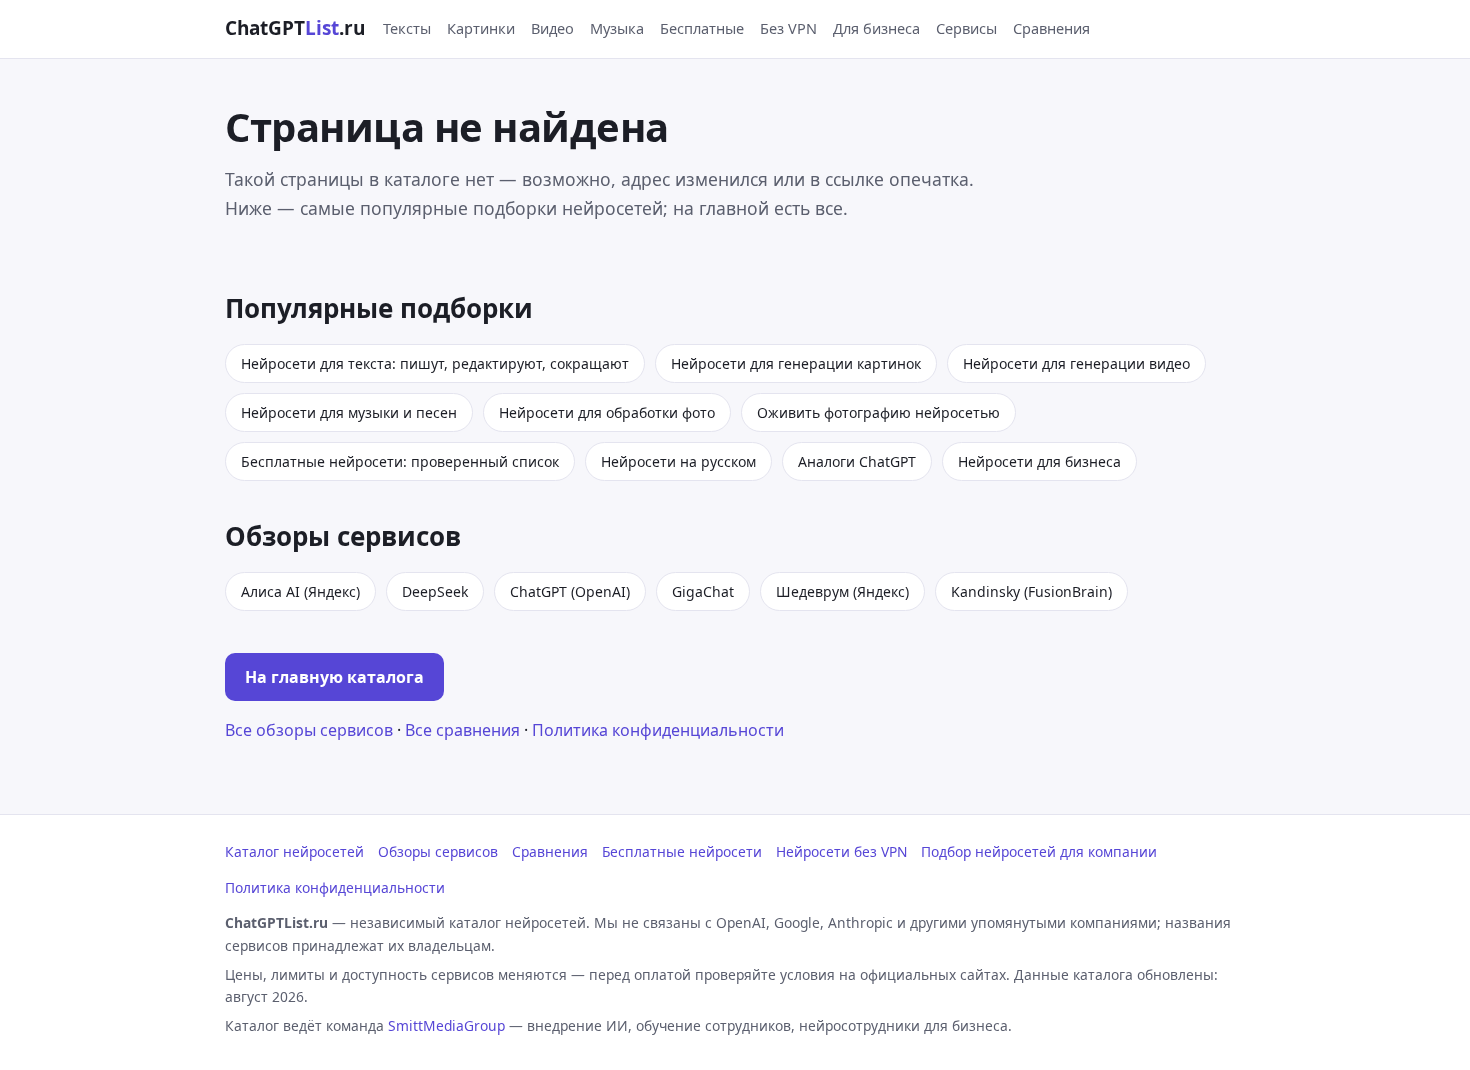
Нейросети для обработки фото (607, 412)
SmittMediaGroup (446, 1025)
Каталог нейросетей (294, 851)
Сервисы (966, 28)
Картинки (481, 28)
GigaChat (703, 591)
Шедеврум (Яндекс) (842, 591)
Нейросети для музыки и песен (349, 412)
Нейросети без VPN (841, 851)
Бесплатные (702, 28)
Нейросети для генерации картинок (796, 363)
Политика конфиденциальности (658, 730)
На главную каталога (334, 677)
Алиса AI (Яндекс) (300, 591)
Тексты (407, 28)
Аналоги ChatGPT (857, 461)
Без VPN (788, 28)
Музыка (617, 28)
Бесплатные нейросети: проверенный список (400, 461)
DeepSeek (435, 591)
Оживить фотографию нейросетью (878, 412)
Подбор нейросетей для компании (1039, 851)
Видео (552, 28)
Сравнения (1051, 28)
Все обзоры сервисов (309, 730)
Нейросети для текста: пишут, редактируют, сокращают (435, 363)
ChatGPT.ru (295, 28)
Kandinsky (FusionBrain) (1031, 591)
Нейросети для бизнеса (1039, 461)
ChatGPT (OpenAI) (570, 591)
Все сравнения (462, 730)
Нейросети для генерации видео (1076, 363)
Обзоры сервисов (438, 851)
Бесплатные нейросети (682, 851)
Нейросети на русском (678, 461)
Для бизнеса (876, 28)
